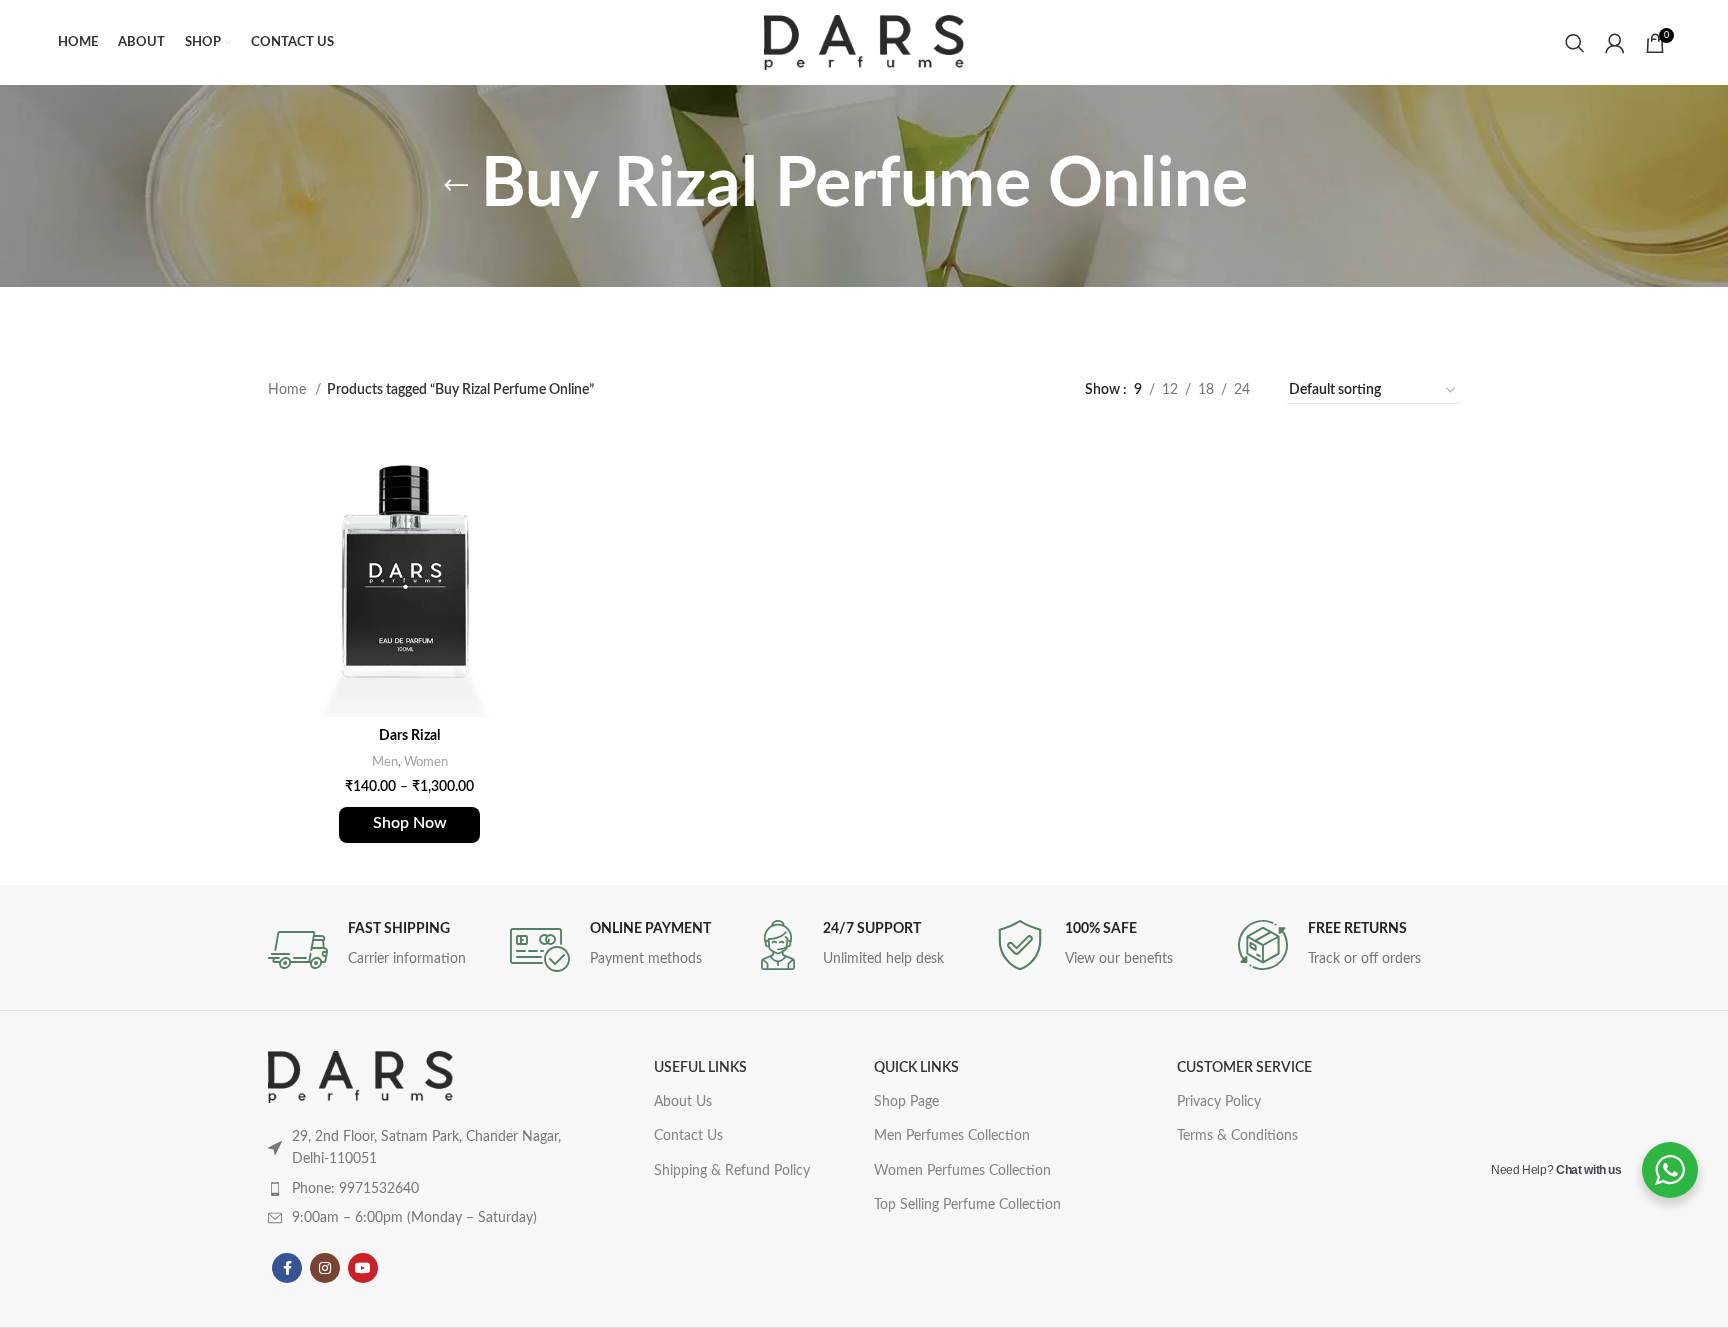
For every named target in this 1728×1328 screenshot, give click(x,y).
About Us (683, 1102)
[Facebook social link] (287, 1268)
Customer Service (1244, 1068)
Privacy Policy (1219, 1102)
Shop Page (906, 1102)
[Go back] (456, 186)
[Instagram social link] (325, 1268)
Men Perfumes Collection (952, 1136)
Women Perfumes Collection (962, 1171)
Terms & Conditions (1237, 1136)
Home (289, 390)
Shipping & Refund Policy (732, 1171)
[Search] (1575, 43)
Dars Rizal (409, 736)
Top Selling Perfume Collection (967, 1205)
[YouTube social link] (363, 1268)
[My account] (1615, 43)
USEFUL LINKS (700, 1068)
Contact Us (688, 1136)
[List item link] (422, 1189)
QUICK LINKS (916, 1068)
